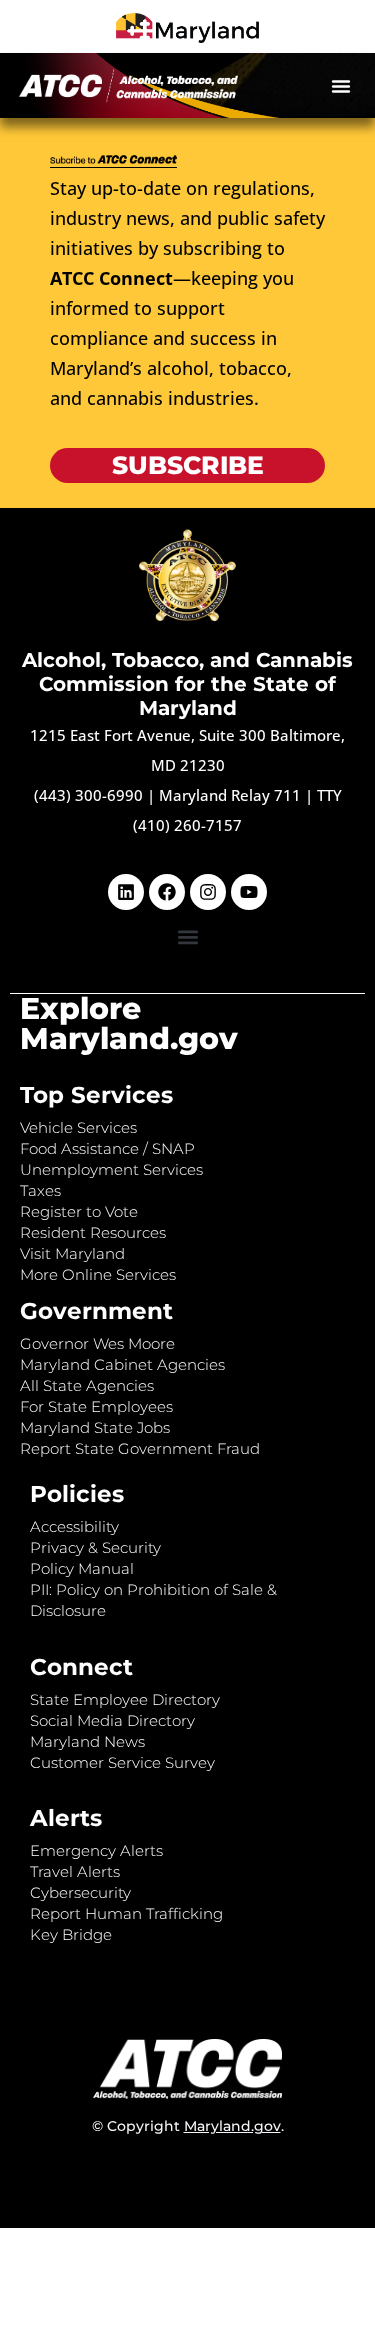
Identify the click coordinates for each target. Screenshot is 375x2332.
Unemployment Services (111, 1169)
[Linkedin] (126, 892)
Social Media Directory (112, 1720)
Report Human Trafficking (126, 1913)
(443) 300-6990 (88, 795)
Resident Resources (93, 1232)
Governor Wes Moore (97, 1343)
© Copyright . (188, 2126)
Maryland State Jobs (95, 1427)
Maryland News (87, 1741)
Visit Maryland (72, 1253)
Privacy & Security (95, 1547)
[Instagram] (208, 892)
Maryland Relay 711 (232, 795)
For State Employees (96, 1406)
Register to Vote (79, 1211)
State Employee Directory (125, 1699)
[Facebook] (167, 892)
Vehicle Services (78, 1127)
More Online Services (98, 1274)
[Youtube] (249, 892)
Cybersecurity (80, 1892)
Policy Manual (82, 1568)
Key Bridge (71, 1934)
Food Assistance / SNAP (107, 1148)
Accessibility (74, 1526)
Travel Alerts (75, 1871)
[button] (341, 86)
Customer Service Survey (122, 1762)
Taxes (40, 1190)
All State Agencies (87, 1385)
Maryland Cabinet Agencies (122, 1364)
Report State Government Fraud (140, 1448)
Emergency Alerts (96, 1850)
